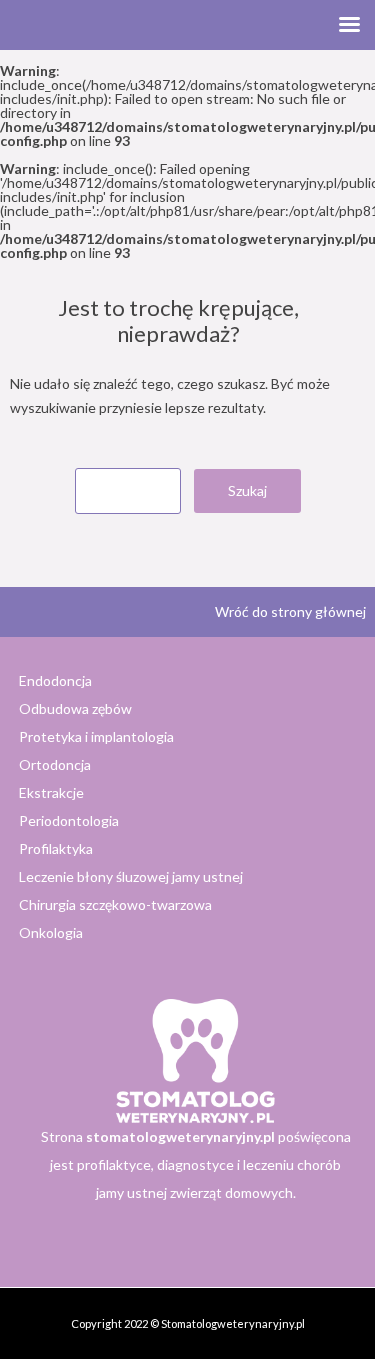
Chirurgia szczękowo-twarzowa (115, 904)
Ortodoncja (55, 764)
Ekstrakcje (51, 792)
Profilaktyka (56, 848)
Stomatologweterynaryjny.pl (233, 1323)
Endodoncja (55, 680)
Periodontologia (69, 820)
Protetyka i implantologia (96, 736)
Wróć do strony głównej (290, 611)
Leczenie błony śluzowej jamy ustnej (131, 876)
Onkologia (51, 932)
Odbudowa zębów (75, 708)
